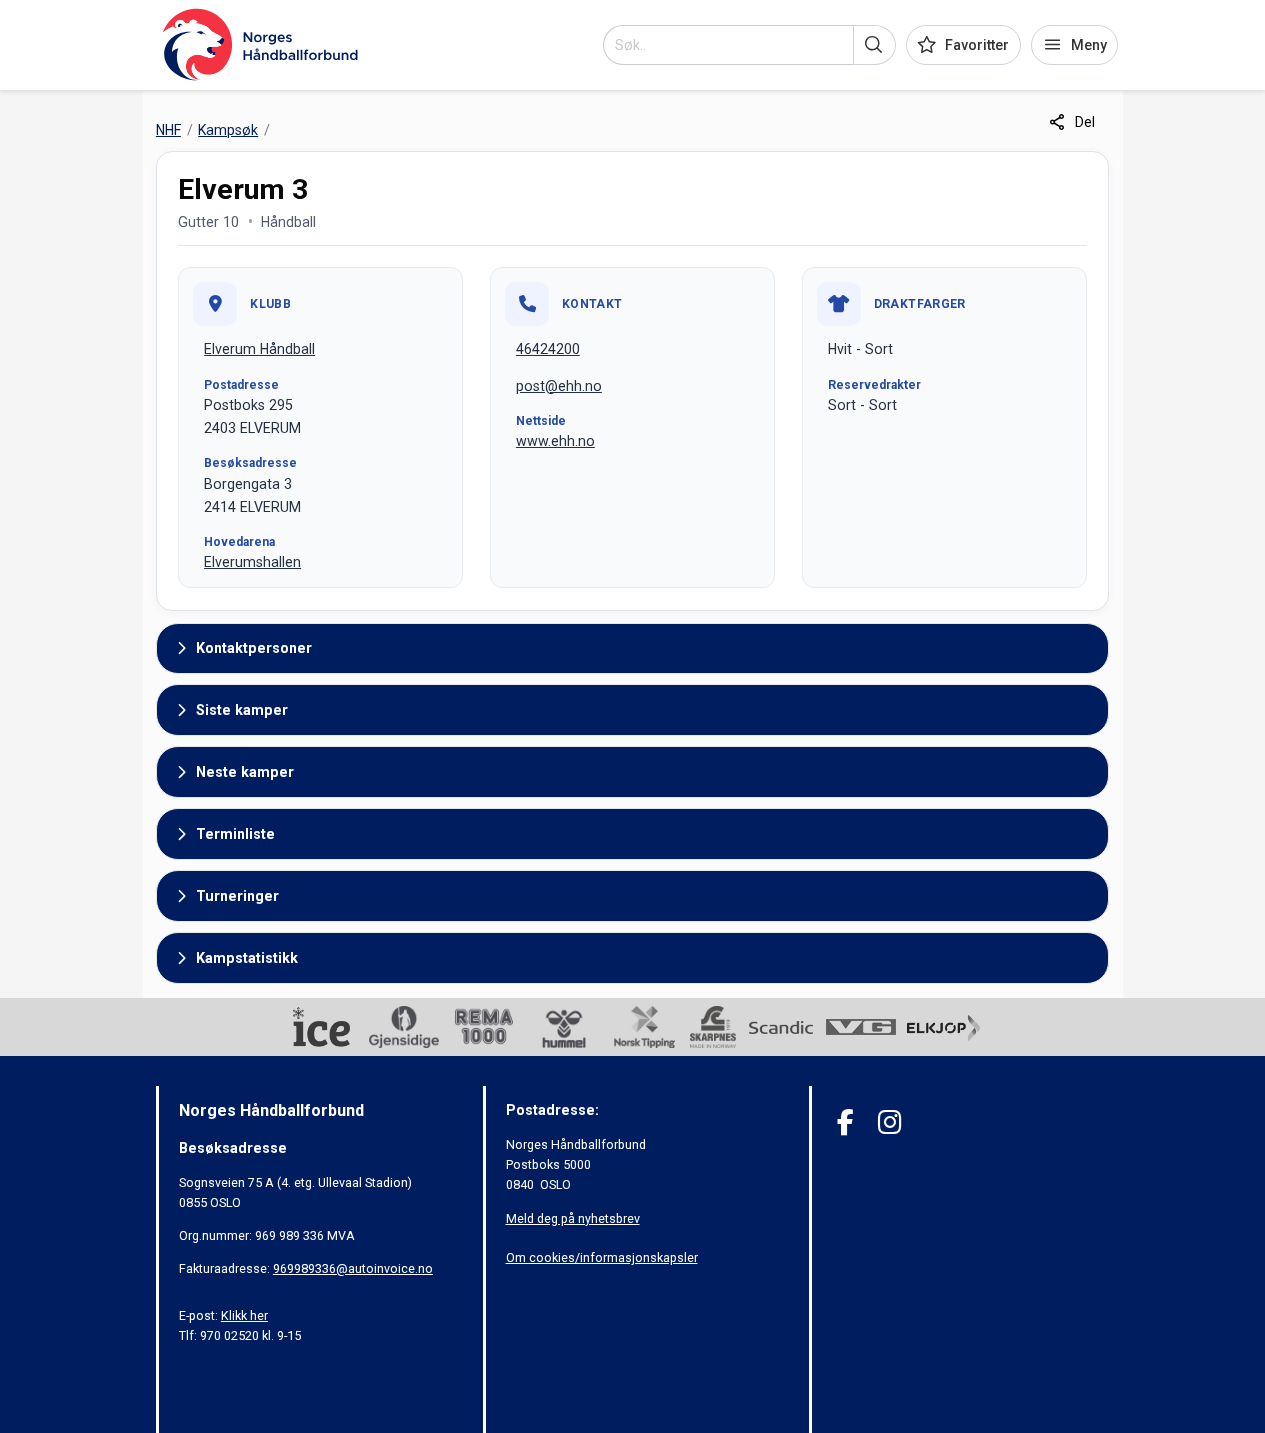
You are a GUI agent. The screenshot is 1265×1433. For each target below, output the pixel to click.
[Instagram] (889, 1122)
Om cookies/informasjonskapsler (602, 1257)
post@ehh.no (559, 386)
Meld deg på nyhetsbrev (573, 1218)
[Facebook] (845, 1122)
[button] (874, 45)
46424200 (548, 349)
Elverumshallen (252, 562)
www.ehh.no (555, 441)
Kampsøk (228, 130)
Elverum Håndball (259, 349)
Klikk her (244, 1315)
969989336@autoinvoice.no (353, 1268)
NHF (168, 130)
